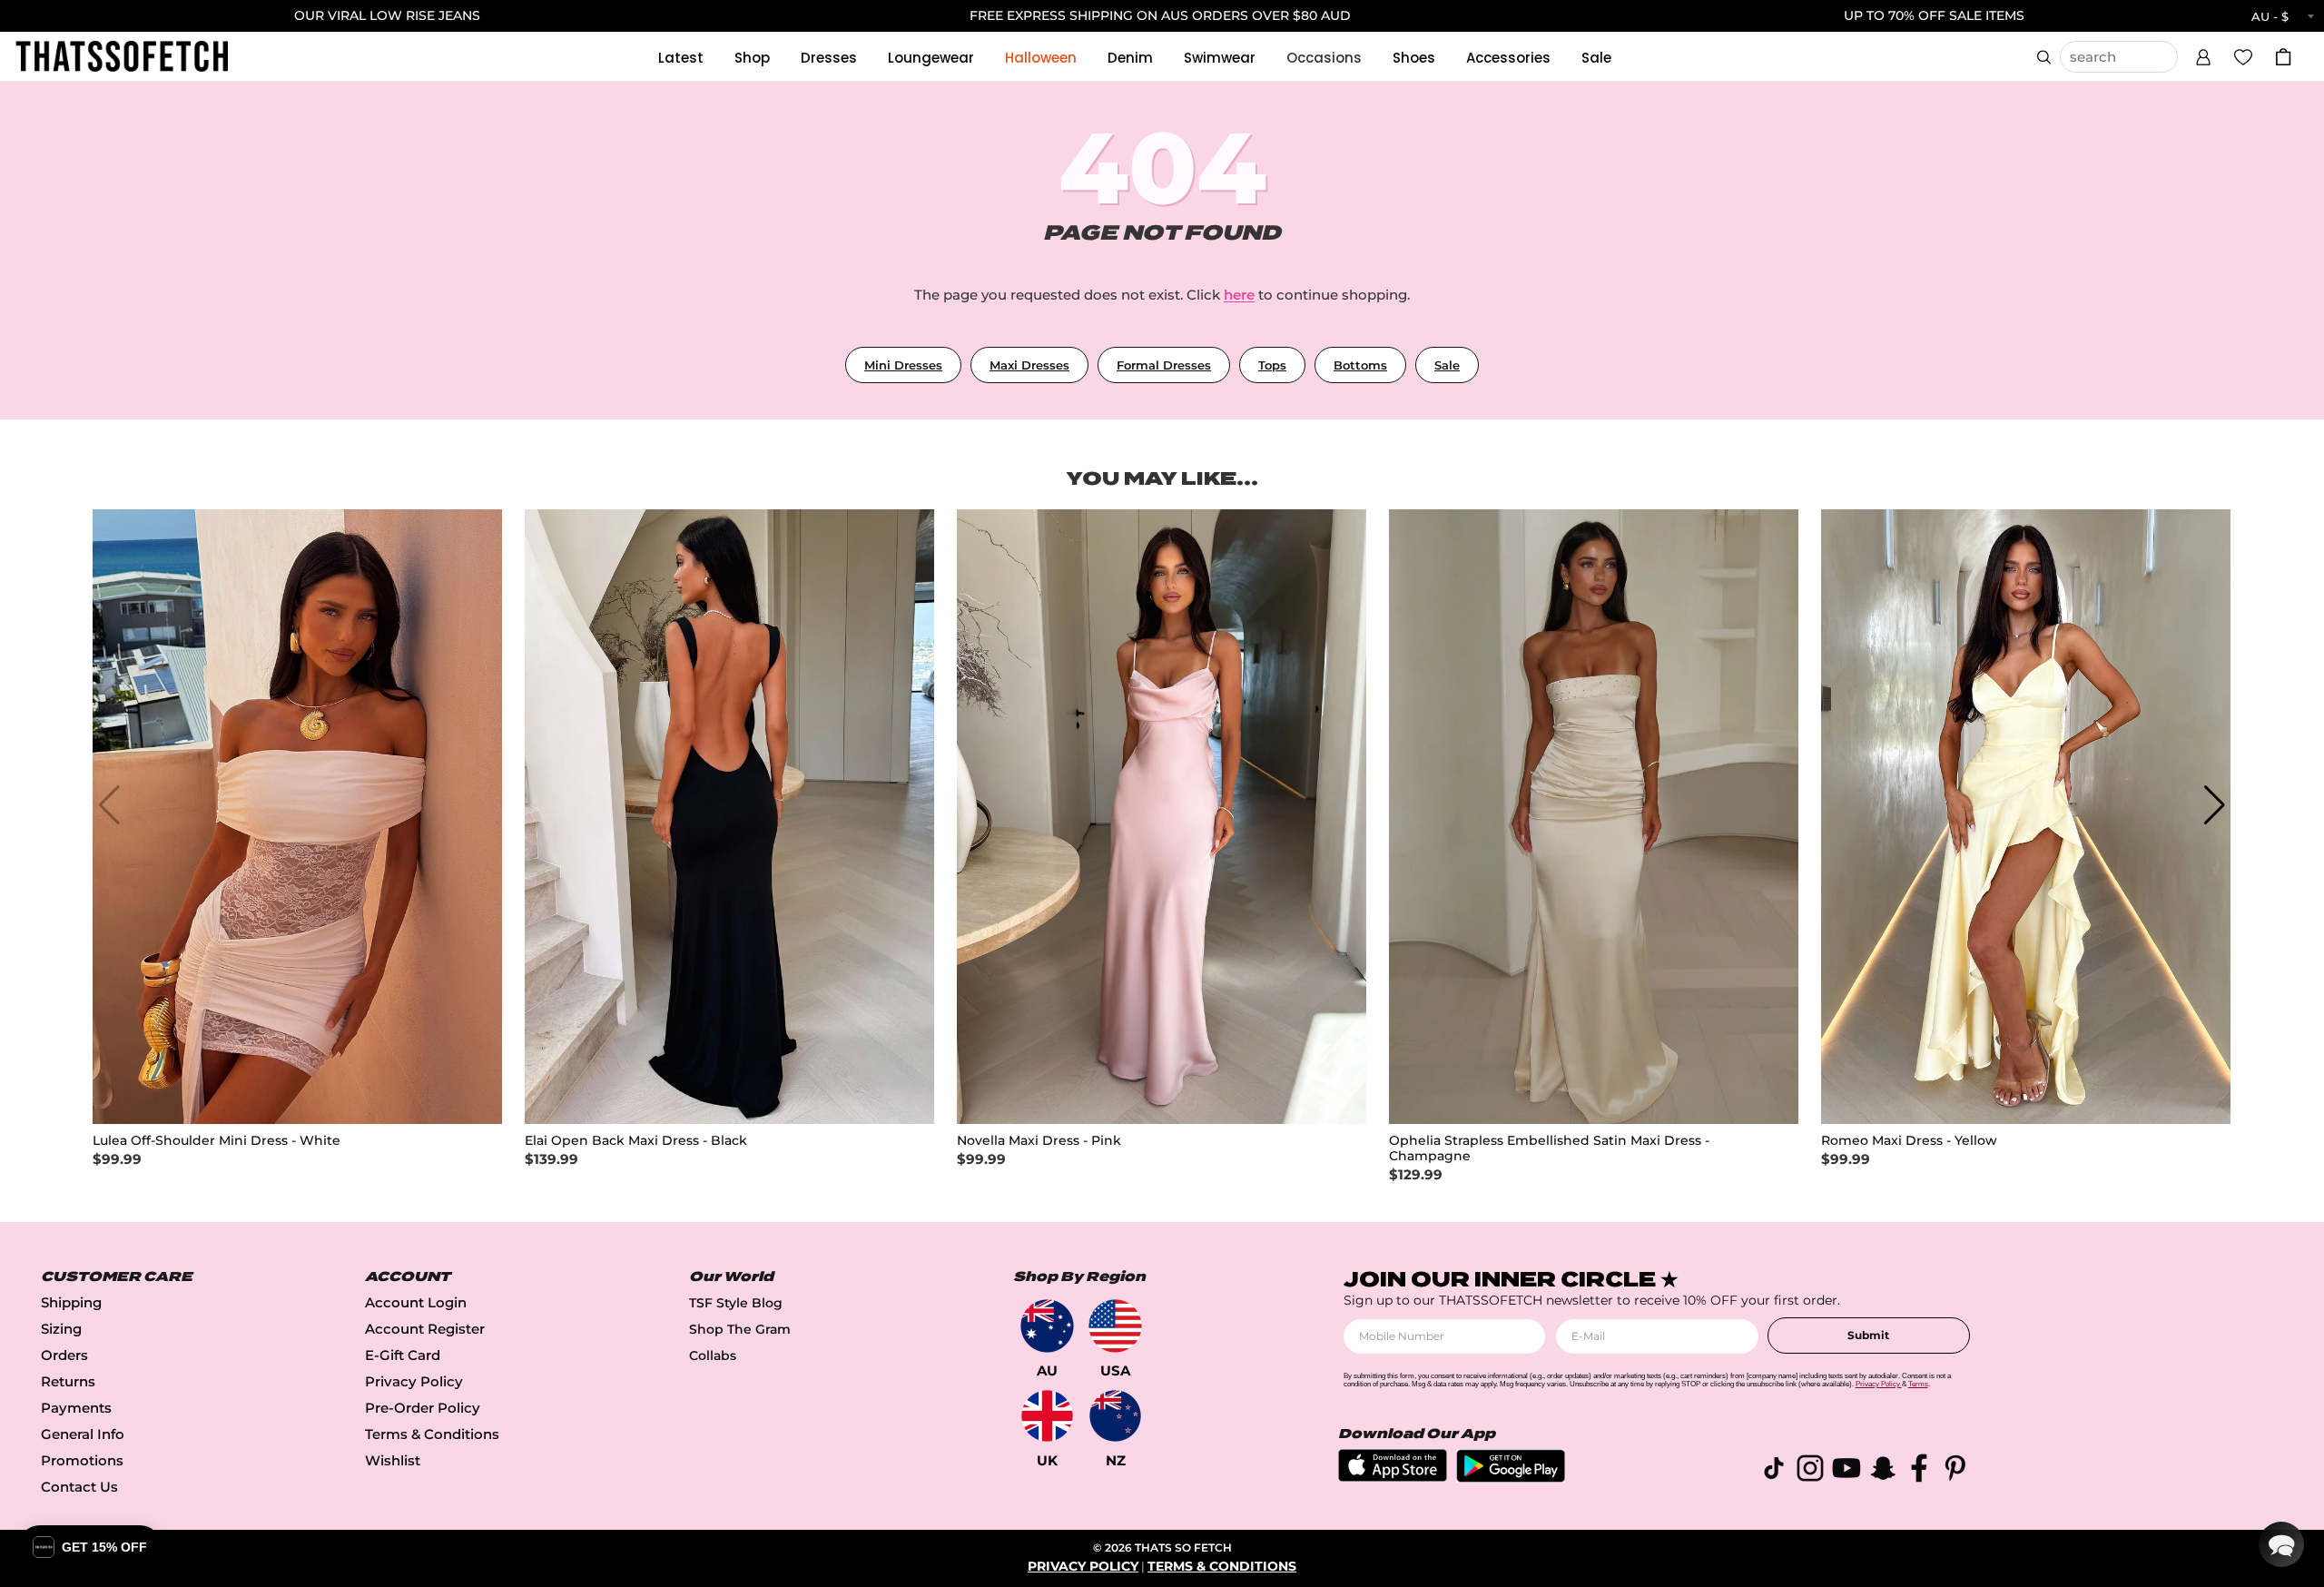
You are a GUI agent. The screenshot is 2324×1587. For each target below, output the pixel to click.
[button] (2203, 54)
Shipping (71, 1302)
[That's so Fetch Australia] (1047, 1326)
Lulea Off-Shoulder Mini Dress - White (217, 1141)
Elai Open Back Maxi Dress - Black (636, 1141)
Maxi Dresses (1029, 365)
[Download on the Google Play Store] (1511, 1478)
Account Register (425, 1329)
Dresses (829, 58)
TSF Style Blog (736, 1303)
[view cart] (2283, 57)
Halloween (1041, 58)
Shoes (1414, 58)
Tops (1272, 365)
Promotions (82, 1460)
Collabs (713, 1355)
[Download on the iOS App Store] (1393, 1477)
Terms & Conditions (432, 1434)
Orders (64, 1355)
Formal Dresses (1164, 365)
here (1239, 295)
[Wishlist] (2243, 56)
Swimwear (1220, 58)
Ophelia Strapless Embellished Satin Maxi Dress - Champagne (1549, 1148)
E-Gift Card (403, 1355)
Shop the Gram (740, 1329)
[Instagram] (1810, 1471)
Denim (1130, 58)
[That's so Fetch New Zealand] (1115, 1416)
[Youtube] (1846, 1471)
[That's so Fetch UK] (1047, 1416)
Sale (1596, 58)
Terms (1918, 1384)
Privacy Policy (414, 1381)
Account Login (416, 1302)
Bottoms (1360, 365)
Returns (68, 1381)
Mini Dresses (903, 365)
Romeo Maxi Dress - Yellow (1909, 1141)
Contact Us (79, 1487)
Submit (1868, 1335)
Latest (681, 58)
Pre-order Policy (423, 1408)
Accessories (1508, 58)
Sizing (61, 1329)
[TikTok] (1774, 1471)
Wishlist (393, 1460)
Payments (76, 1408)
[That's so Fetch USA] (1115, 1326)
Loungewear (931, 58)
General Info (83, 1434)
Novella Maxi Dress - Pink (1039, 1141)
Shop (752, 58)
